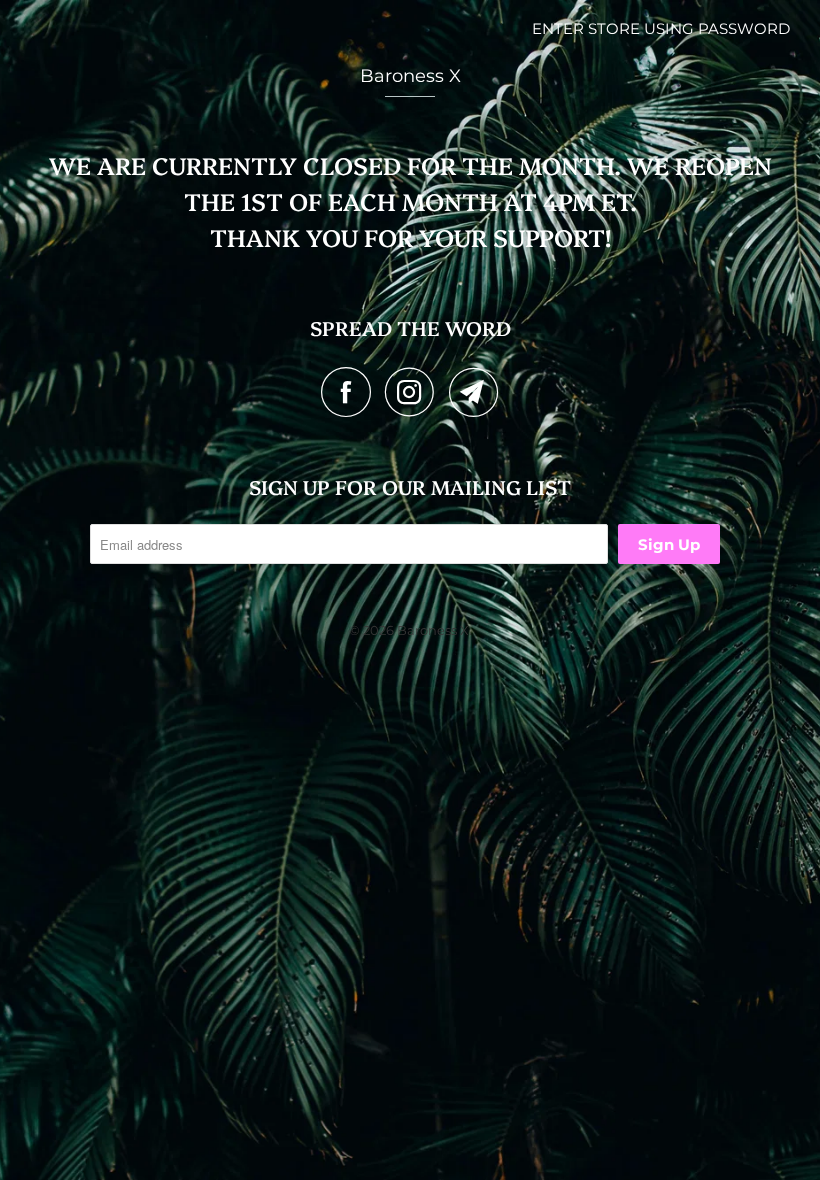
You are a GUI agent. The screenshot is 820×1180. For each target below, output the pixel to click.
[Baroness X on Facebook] (351, 392)
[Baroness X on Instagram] (415, 392)
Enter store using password (661, 28)
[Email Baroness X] (474, 392)
